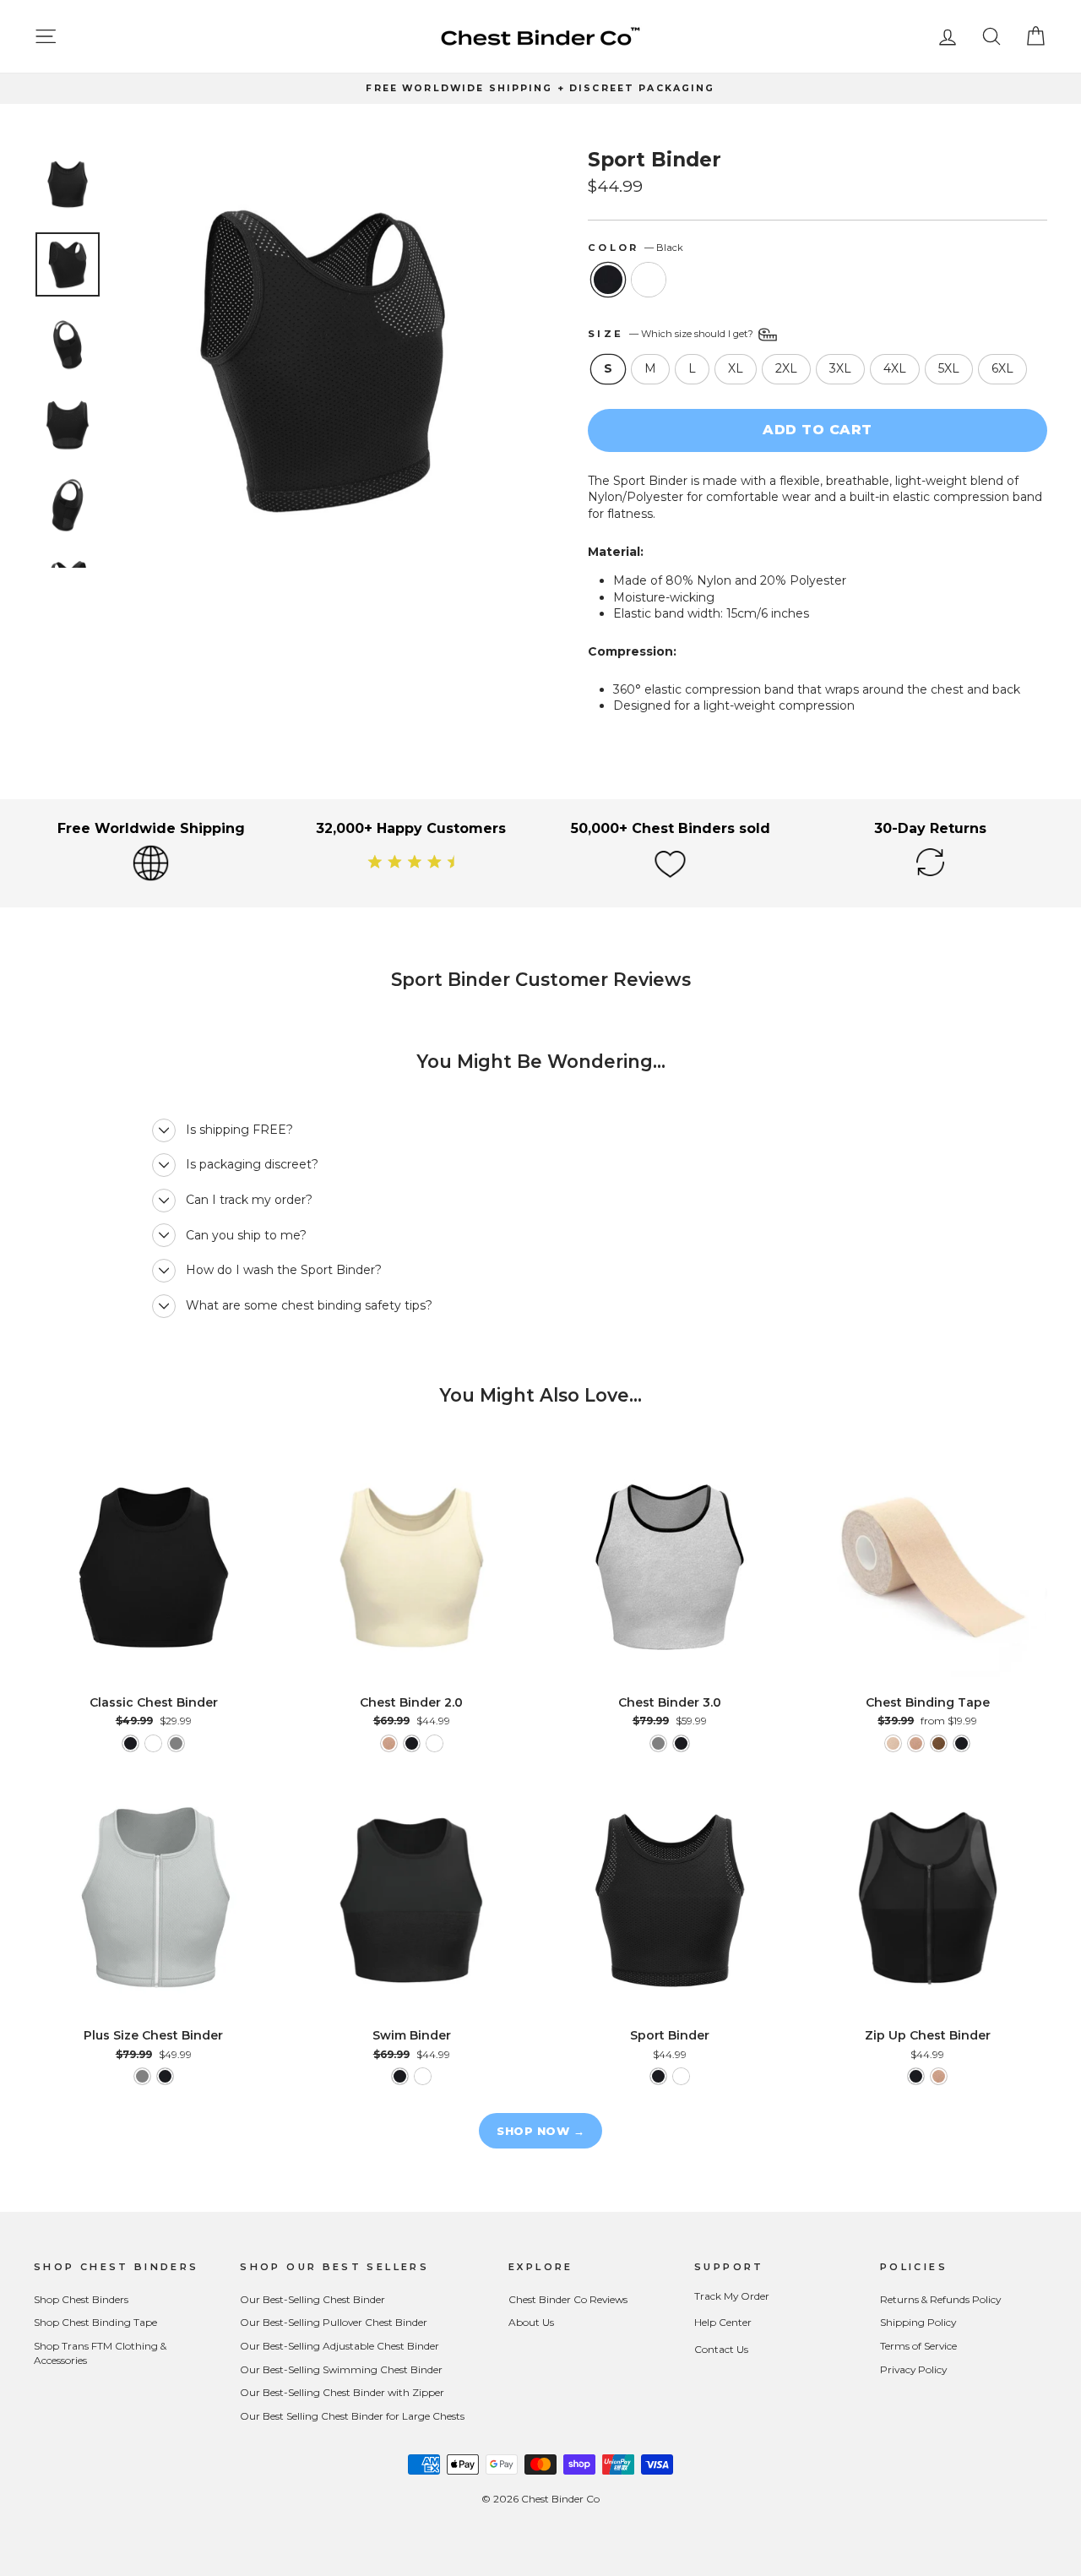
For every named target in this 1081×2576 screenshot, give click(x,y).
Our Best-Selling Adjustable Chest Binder (340, 2346)
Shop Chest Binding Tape (95, 2322)
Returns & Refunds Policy (940, 2299)
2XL (786, 368)
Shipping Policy (918, 2322)
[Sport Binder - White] (681, 2076)
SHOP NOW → (540, 2131)
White (649, 280)
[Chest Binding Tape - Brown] (939, 1743)
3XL (840, 368)
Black (608, 280)
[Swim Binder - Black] (400, 2076)
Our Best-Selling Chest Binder (312, 2299)
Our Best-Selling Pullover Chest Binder (334, 2322)
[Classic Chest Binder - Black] (130, 1743)
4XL (895, 368)
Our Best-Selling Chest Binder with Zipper (342, 2392)
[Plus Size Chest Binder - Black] (165, 2076)
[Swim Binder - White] (423, 2076)
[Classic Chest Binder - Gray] (176, 1743)
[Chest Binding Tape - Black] (961, 1743)
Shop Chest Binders (81, 2299)
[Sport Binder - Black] (658, 2076)
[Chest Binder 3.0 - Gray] (658, 1743)
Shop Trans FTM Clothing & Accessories (100, 2353)
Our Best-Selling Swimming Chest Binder (341, 2369)
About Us (531, 2322)
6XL (1002, 368)
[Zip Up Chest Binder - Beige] (939, 2076)
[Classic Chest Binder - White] (153, 1743)
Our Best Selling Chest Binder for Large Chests (352, 2416)
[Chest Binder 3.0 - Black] (681, 1743)
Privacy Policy (913, 2369)
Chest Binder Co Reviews (568, 2299)
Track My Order (732, 2296)
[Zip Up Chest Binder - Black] (916, 2076)
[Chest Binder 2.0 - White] (435, 1743)
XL (736, 368)
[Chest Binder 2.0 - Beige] (389, 1743)
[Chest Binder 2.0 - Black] (412, 1743)
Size (672, 334)
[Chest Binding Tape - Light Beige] (893, 1743)
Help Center (723, 2322)
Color (636, 248)
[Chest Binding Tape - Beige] (916, 1743)
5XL (949, 368)
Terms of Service (918, 2346)
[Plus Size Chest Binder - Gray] (142, 2076)
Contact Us (721, 2349)
